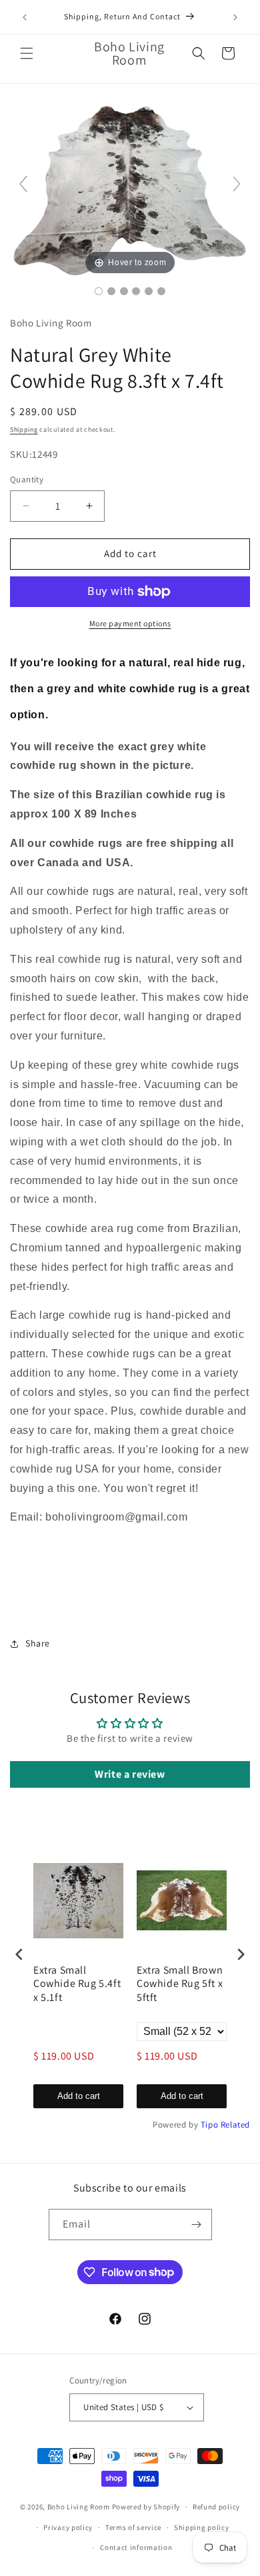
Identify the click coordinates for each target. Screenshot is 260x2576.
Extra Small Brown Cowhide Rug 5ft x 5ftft (180, 1984)
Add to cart (79, 2096)
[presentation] (19, 1954)
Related (235, 2125)
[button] (27, 53)
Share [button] (38, 1643)
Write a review (130, 1774)
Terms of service (133, 2527)
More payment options (130, 623)
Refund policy (216, 2507)
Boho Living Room (79, 2507)
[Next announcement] (235, 17)
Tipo (209, 2125)
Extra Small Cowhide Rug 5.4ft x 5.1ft (77, 1984)
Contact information (136, 2547)
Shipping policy (202, 2527)
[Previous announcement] (25, 17)
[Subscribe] (197, 2225)
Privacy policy (68, 2527)
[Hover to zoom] (130, 189)
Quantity (27, 479)
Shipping (24, 429)
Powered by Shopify (146, 2507)
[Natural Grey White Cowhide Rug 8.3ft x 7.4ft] (99, 291)
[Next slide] (237, 184)
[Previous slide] (23, 184)
